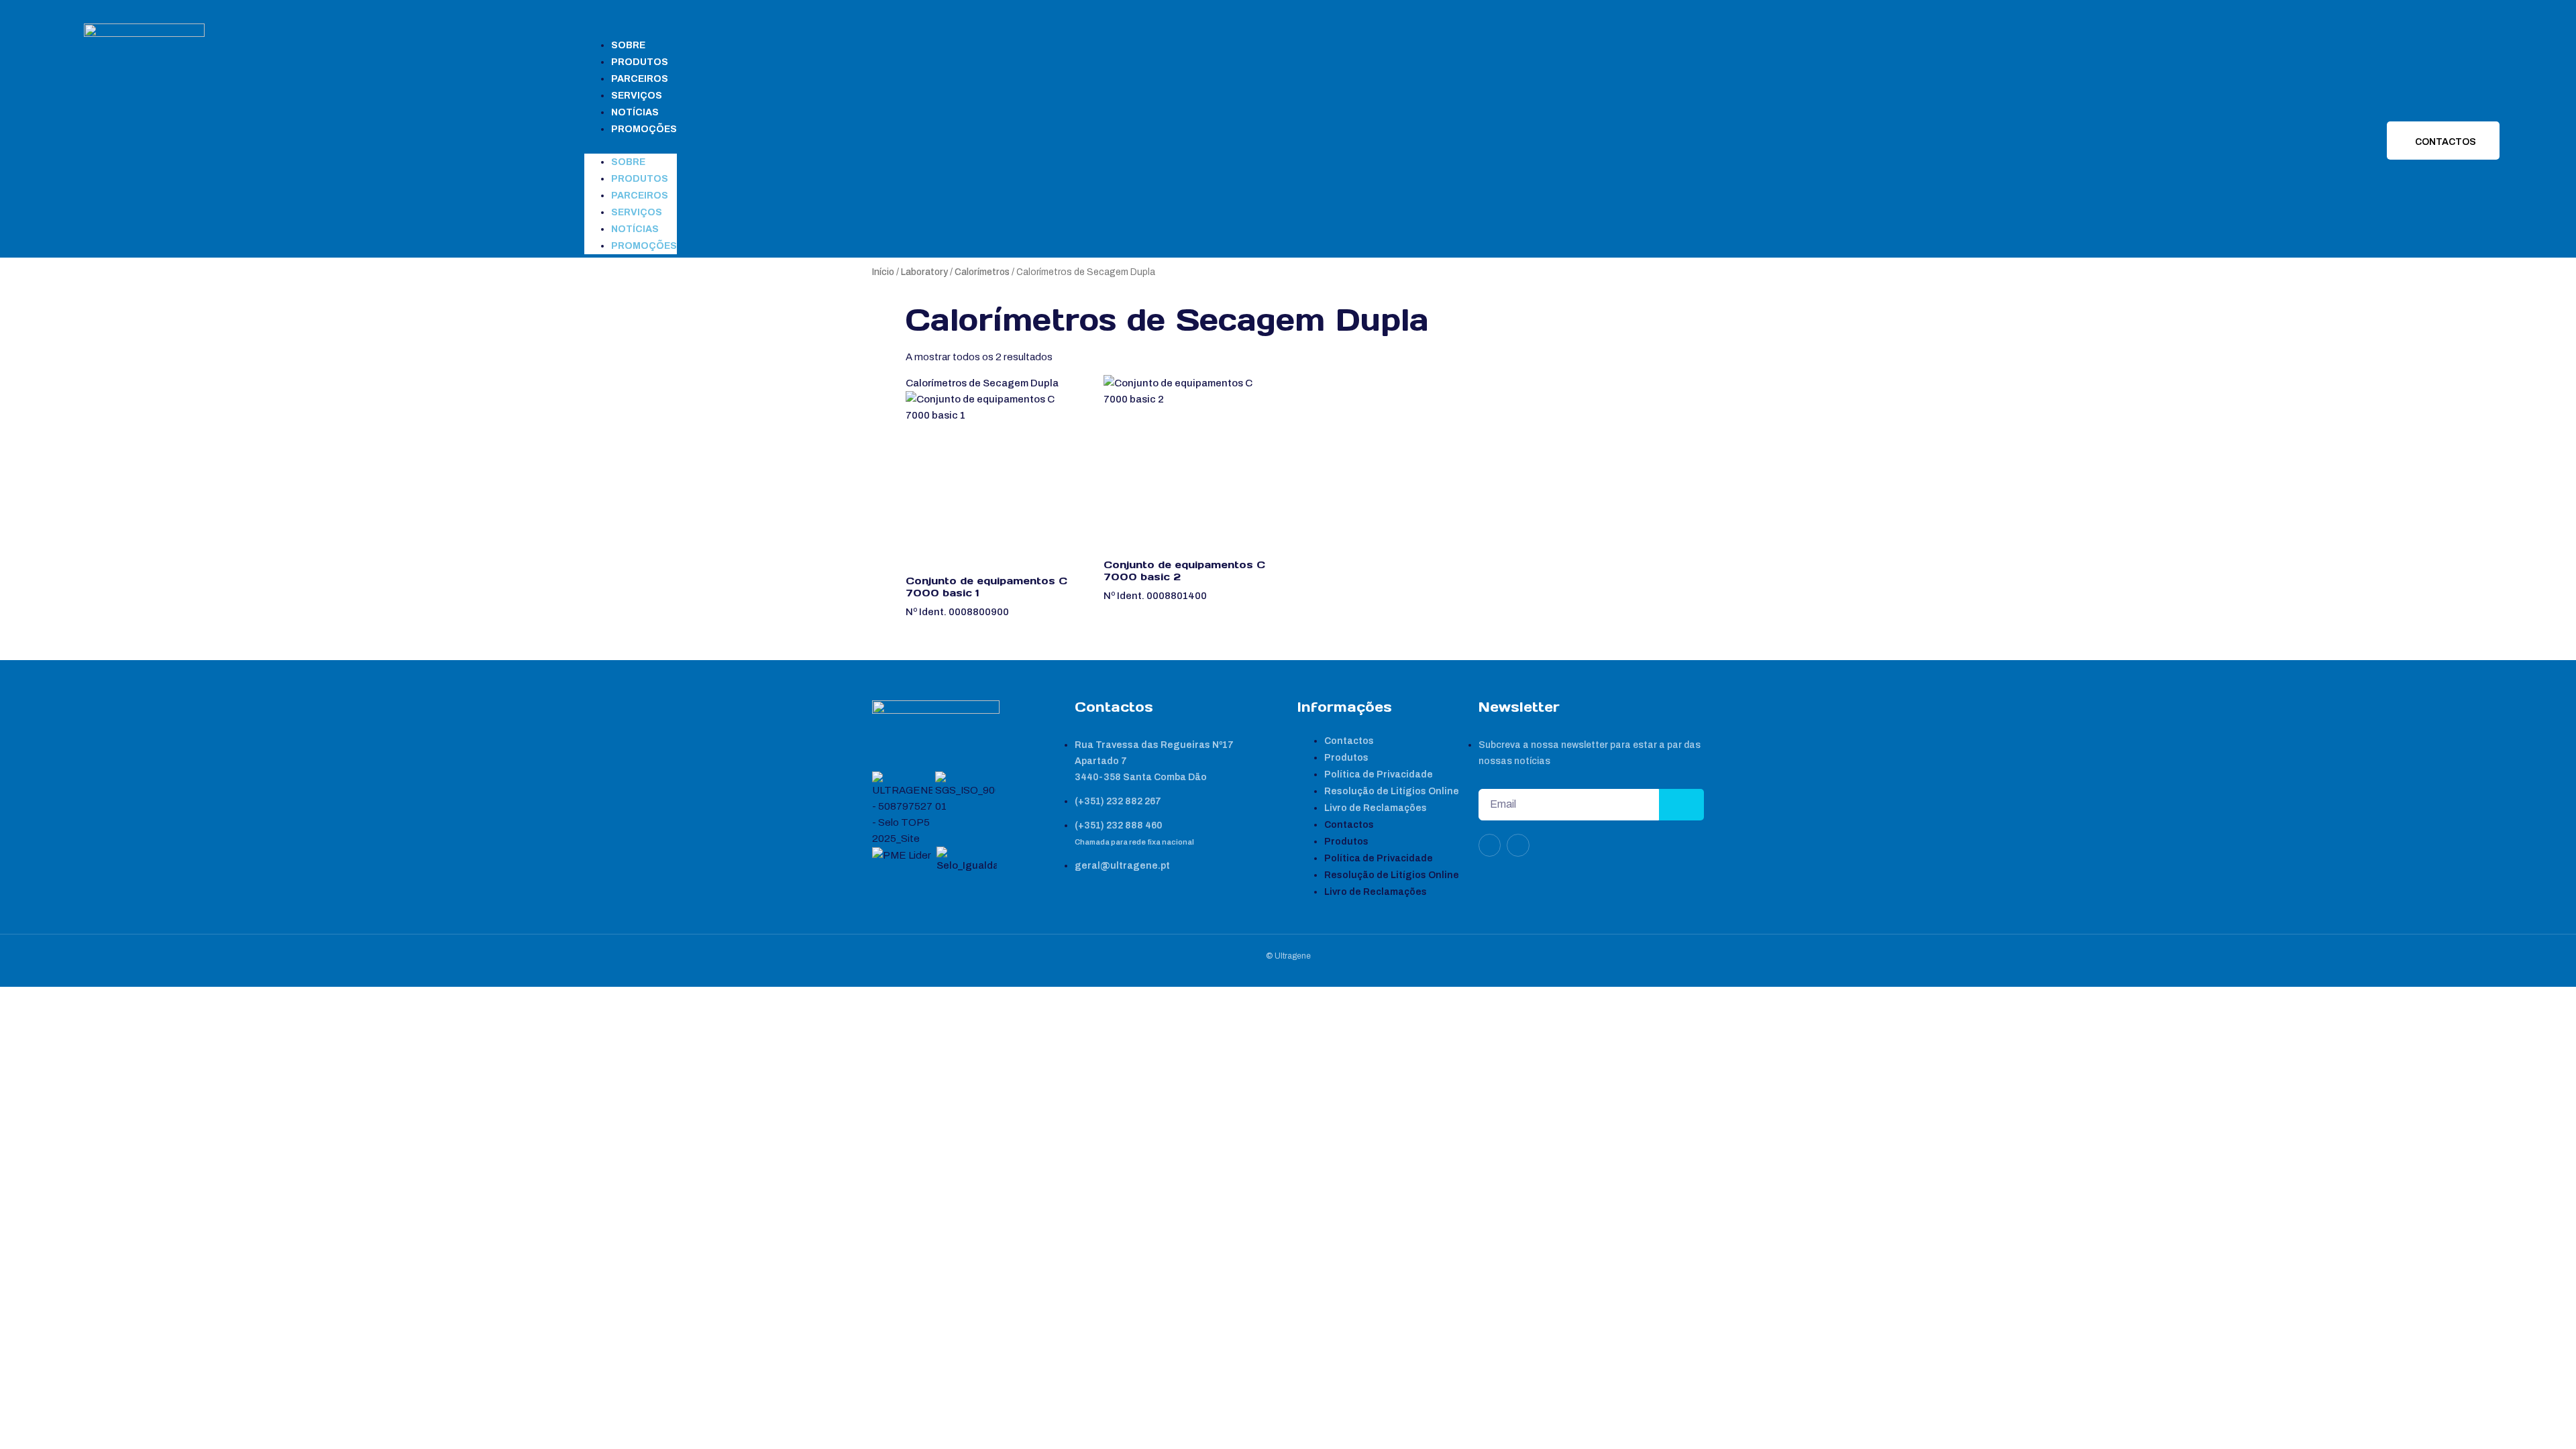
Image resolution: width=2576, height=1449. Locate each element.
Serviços (637, 96)
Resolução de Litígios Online (1392, 791)
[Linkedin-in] (1490, 845)
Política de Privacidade (1379, 774)
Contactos (1349, 741)
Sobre (628, 45)
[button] (631, 146)
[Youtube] (1518, 845)
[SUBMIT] (1681, 805)
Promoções (644, 129)
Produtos (640, 62)
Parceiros (640, 79)
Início (883, 272)
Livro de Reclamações (1376, 808)
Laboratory (924, 272)
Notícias (635, 112)
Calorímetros (982, 272)
